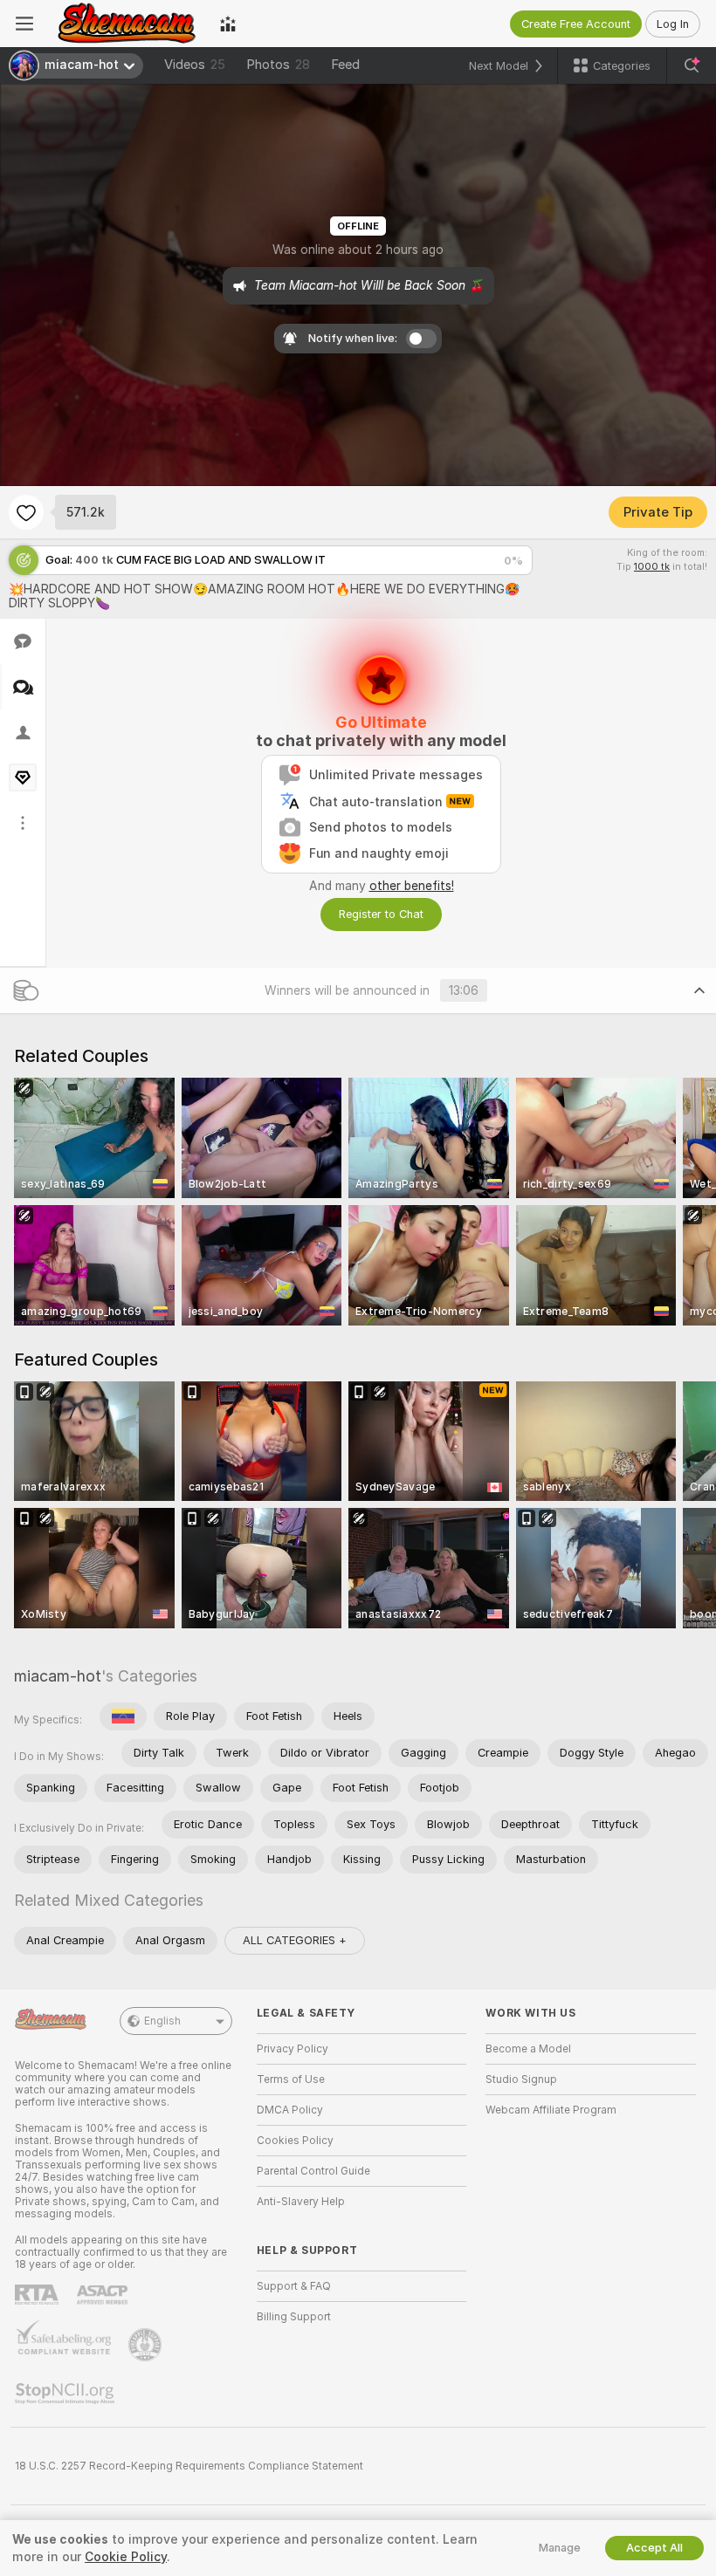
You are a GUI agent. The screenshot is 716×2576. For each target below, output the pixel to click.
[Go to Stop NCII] (66, 2394)
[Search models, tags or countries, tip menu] (692, 65)
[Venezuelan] (123, 1716)
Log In (673, 24)
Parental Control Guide (313, 2171)
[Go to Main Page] (127, 24)
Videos (195, 65)
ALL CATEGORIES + (295, 1940)
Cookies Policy (295, 2141)
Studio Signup (521, 2079)
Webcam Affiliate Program (551, 2110)
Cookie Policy (126, 2557)
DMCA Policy (290, 2110)
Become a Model (528, 2049)
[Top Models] (228, 24)
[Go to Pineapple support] (147, 2345)
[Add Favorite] (26, 512)
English (162, 2021)
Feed (345, 65)
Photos (278, 65)
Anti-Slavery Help (301, 2202)
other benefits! (412, 886)
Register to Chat (381, 914)
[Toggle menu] (24, 24)
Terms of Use (291, 2079)
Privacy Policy (293, 2049)
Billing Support (294, 2317)
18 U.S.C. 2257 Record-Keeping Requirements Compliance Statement (189, 2466)
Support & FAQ (294, 2286)
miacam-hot (58, 1676)
